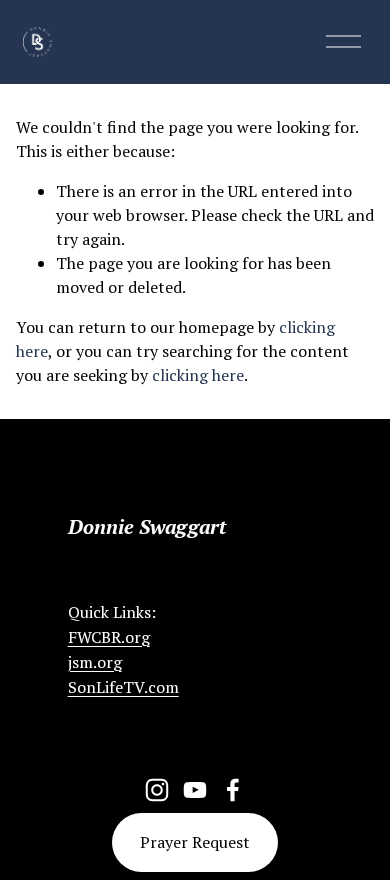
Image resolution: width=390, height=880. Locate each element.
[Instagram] (157, 790)
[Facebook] (233, 790)
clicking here (198, 375)
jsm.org (95, 662)
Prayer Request (195, 842)
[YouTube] (195, 790)
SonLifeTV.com (123, 687)
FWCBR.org (109, 637)
